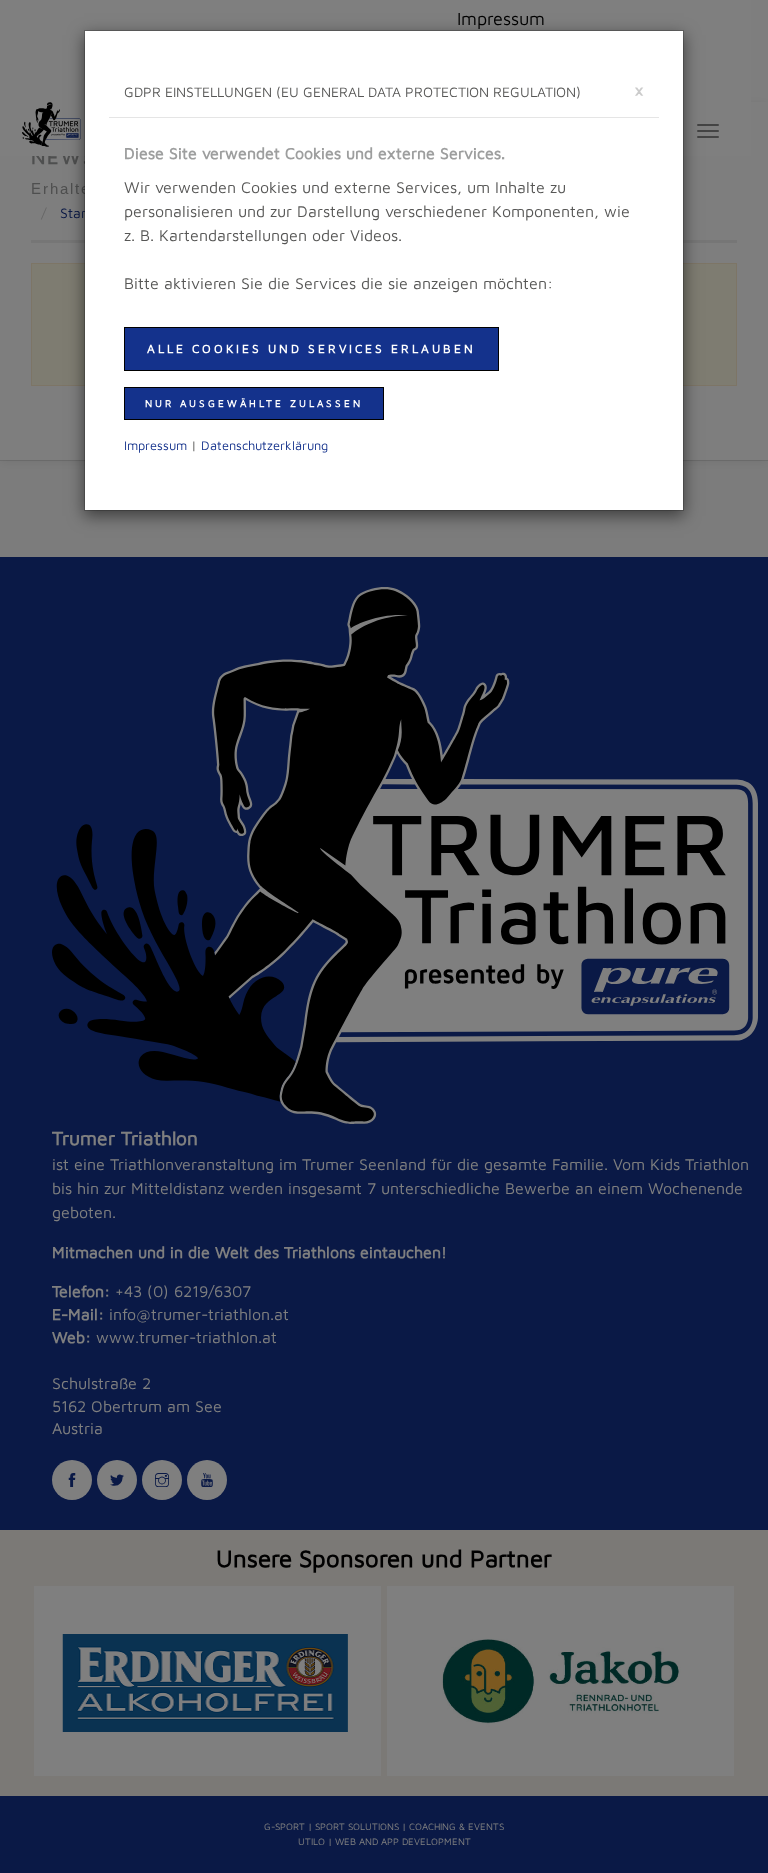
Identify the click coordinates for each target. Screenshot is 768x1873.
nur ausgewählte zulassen (254, 403)
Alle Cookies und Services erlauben (311, 348)
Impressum (155, 445)
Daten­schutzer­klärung (264, 445)
